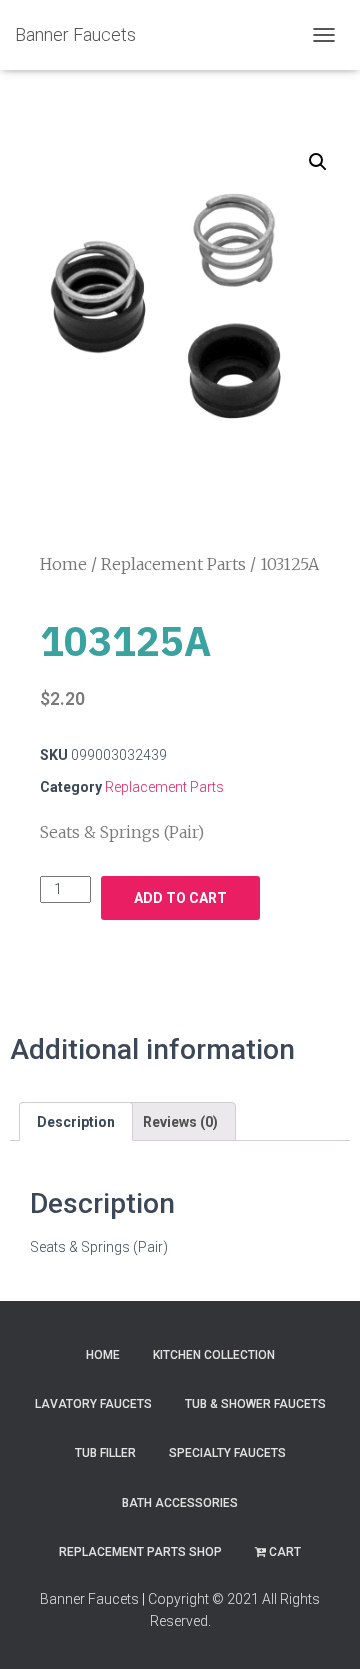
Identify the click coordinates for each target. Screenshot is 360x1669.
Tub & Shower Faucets (255, 1404)
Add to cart (180, 898)
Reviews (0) (180, 1122)
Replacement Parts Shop (140, 1552)
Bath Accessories (180, 1503)
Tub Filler (105, 1453)
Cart (285, 1552)
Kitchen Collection (214, 1355)
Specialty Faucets (227, 1453)
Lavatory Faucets (93, 1404)
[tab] (76, 1121)
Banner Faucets (89, 1599)
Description (76, 1122)
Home (63, 564)
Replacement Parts (173, 564)
